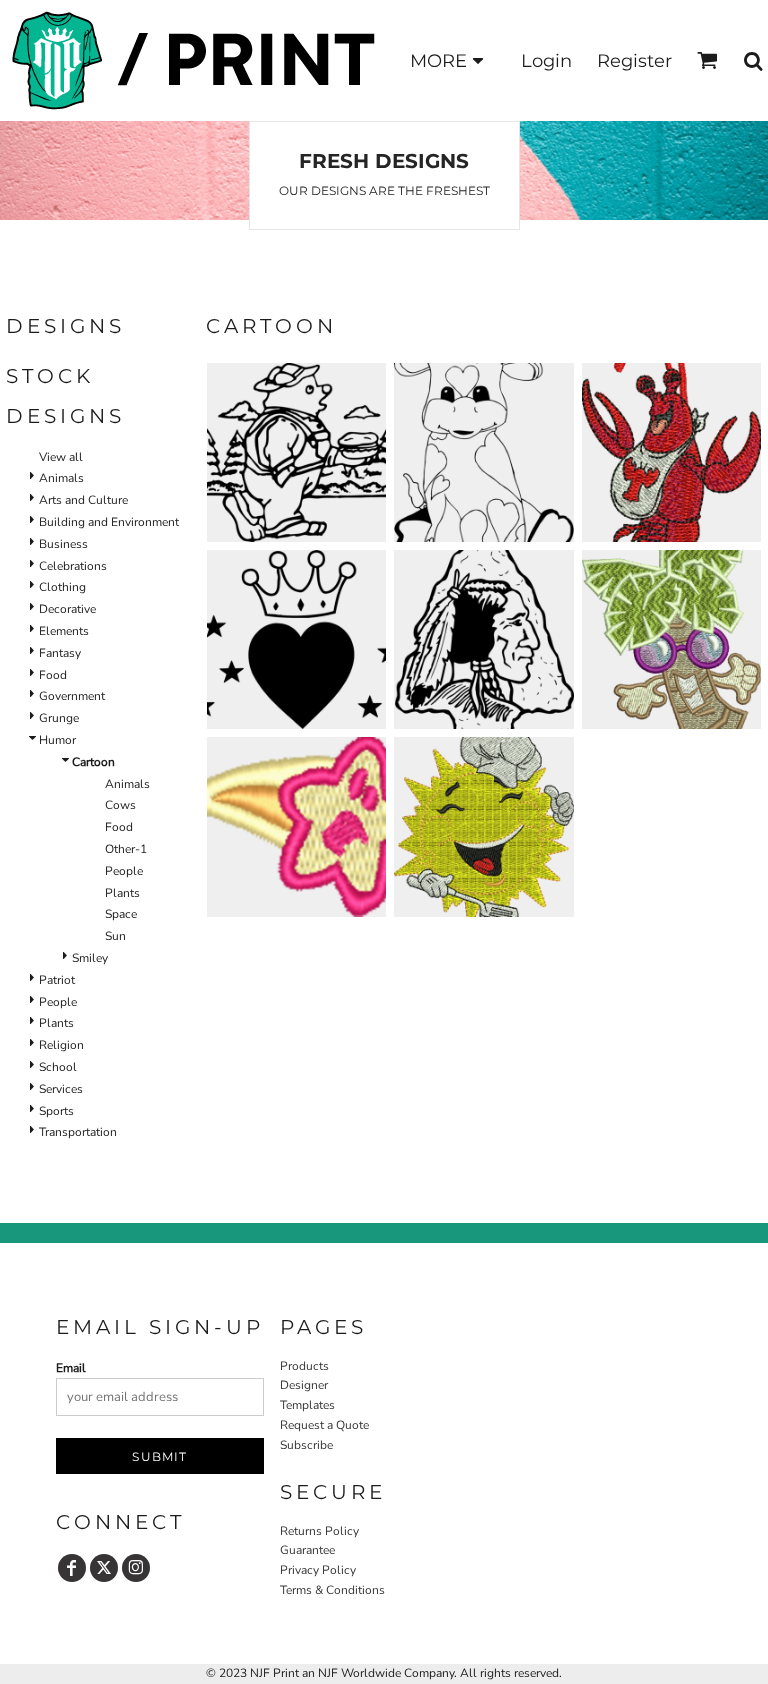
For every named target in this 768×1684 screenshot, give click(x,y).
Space (121, 914)
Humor (57, 740)
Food (53, 675)
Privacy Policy (318, 1570)
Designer (304, 1385)
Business (63, 544)
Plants (122, 893)
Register (634, 61)
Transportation (78, 1132)
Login (546, 61)
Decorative (67, 609)
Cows (120, 805)
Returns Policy (319, 1531)
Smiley (90, 958)
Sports (56, 1111)
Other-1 (126, 849)
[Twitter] (104, 1568)
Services (61, 1089)
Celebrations (73, 566)
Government (72, 696)
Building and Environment (109, 522)
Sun (115, 936)
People (124, 871)
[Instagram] (136, 1568)
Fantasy (60, 653)
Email (71, 1368)
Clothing (62, 587)
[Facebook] (72, 1568)
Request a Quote (324, 1425)
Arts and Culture (83, 500)
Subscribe (306, 1445)
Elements (64, 631)
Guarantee (307, 1550)
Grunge (59, 718)
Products (304, 1366)
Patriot (57, 980)
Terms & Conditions (332, 1590)
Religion (61, 1045)
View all (61, 457)
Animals (61, 478)
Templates (307, 1405)
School (58, 1067)
